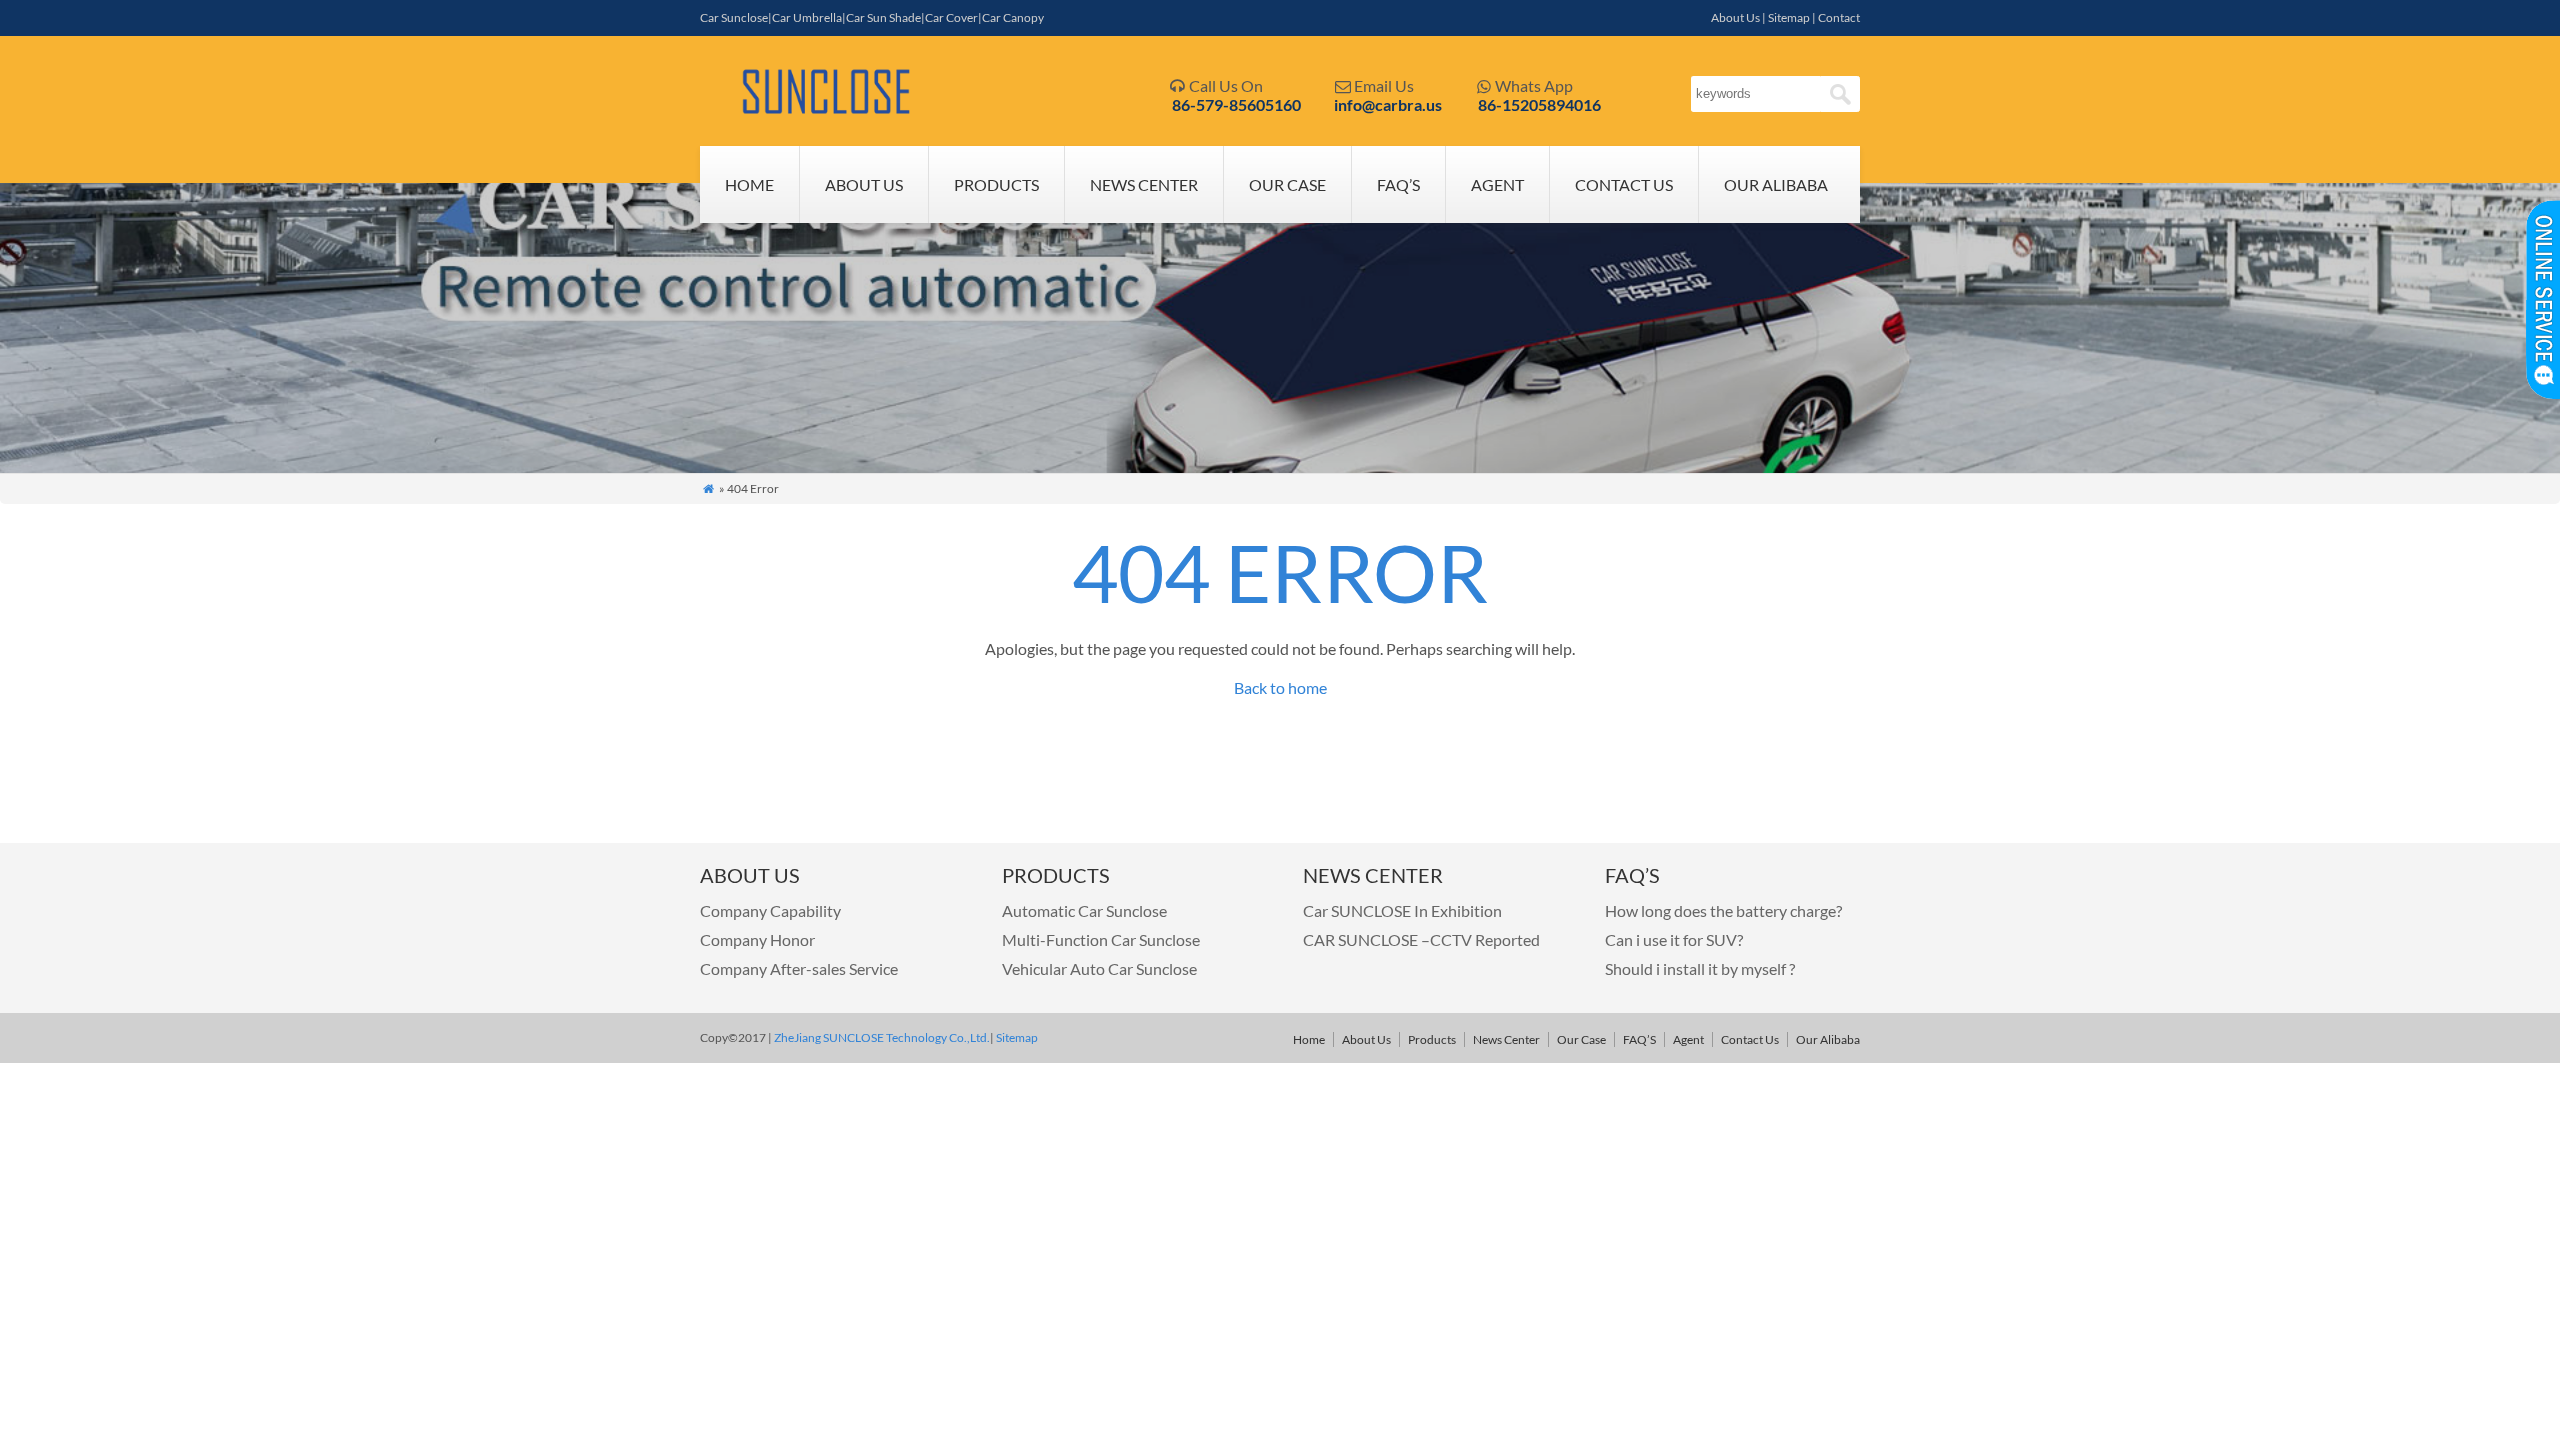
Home (749, 184)
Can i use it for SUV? (1674, 939)
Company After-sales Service (799, 968)
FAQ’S (1398, 184)
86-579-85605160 (1236, 104)
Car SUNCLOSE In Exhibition (1402, 910)
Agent (1497, 184)
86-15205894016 (1539, 104)
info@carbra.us (1388, 104)
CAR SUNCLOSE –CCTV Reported (1421, 939)
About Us (1735, 17)
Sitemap (1789, 17)
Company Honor (757, 939)
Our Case (1287, 184)
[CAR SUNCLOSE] (827, 109)
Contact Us (1624, 184)
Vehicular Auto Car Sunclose (1099, 968)
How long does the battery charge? (1723, 910)
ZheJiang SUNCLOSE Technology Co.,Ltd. (881, 1037)
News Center (1144, 184)
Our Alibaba (1776, 184)
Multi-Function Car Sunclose (1101, 939)
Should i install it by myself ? (1700, 968)
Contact (1839, 17)
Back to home (1280, 687)
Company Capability (770, 910)
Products (996, 184)
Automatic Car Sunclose (1084, 910)
